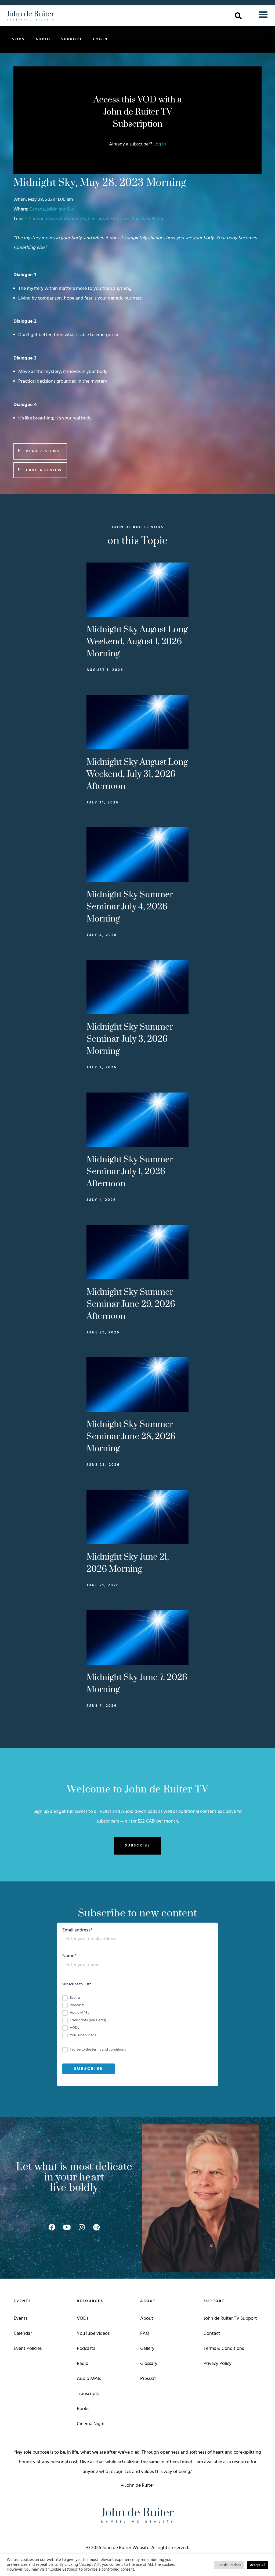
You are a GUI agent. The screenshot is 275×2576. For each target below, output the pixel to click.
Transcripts (88, 2394)
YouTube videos (93, 2334)
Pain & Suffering (148, 219)
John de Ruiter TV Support (230, 2319)
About (147, 2319)
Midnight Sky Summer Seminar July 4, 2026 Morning (130, 907)
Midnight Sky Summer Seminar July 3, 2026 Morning (130, 1039)
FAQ (145, 2334)
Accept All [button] (258, 2565)
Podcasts (86, 2349)
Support (72, 39)
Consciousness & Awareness (57, 219)
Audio (43, 39)
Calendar (23, 2334)
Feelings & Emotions (109, 219)
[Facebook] (52, 2227)
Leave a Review (43, 470)
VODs (18, 39)
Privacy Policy (218, 2364)
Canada (37, 209)
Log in (160, 144)
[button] (238, 16)
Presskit (148, 2379)
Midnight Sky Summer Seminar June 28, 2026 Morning (131, 1437)
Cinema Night (91, 2424)
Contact (212, 2334)
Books (83, 2409)
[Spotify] (96, 2227)
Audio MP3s (89, 2379)
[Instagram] (82, 2227)
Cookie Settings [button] (229, 2565)
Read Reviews (43, 451)
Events (21, 2319)
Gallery (147, 2349)
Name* (69, 1957)
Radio (83, 2364)
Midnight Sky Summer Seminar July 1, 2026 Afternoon (130, 1172)
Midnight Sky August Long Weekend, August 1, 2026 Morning (137, 642)
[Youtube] (67, 2227)
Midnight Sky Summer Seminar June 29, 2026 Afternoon (131, 1304)
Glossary (149, 2364)
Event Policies (28, 2349)
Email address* (77, 1931)
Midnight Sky (61, 209)
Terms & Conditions (224, 2349)
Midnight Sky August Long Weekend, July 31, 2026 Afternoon (137, 774)
